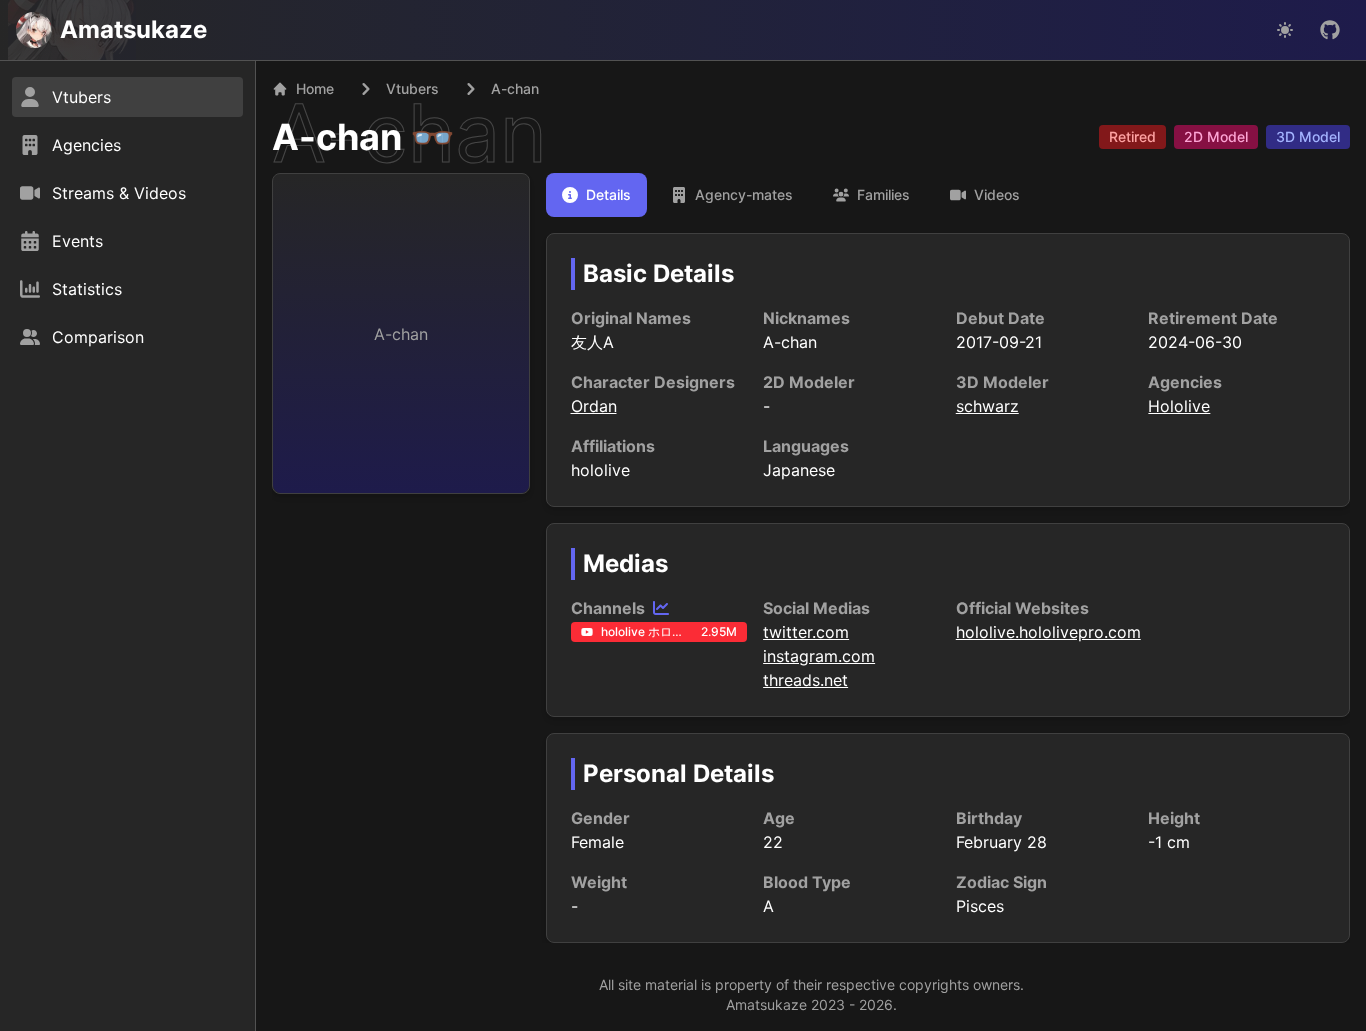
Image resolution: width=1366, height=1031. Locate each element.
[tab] (596, 195)
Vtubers (412, 88)
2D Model (1216, 136)
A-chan (337, 137)
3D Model (1308, 136)
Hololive (1179, 406)
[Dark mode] (1285, 30)
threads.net (805, 680)
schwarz (987, 406)
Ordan (594, 406)
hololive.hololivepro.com (1048, 632)
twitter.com (806, 632)
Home (315, 88)
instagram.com (819, 656)
